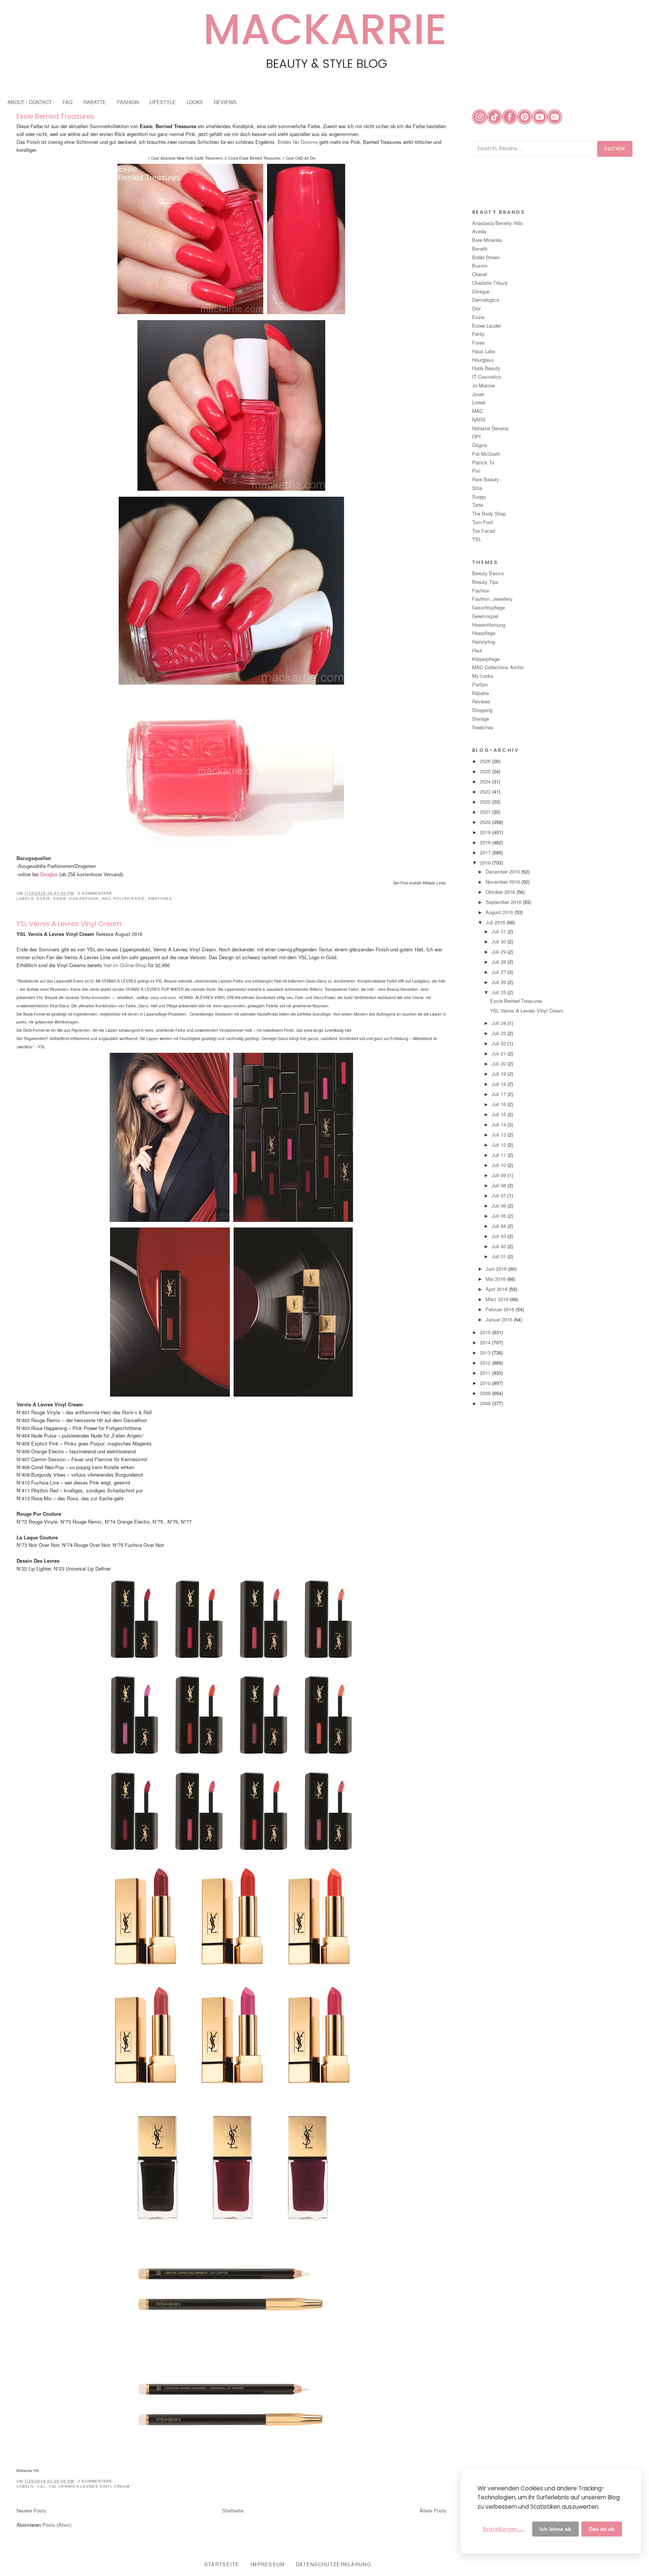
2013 (486, 1352)
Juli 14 (500, 1124)
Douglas (49, 875)
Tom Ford (482, 522)
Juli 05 (500, 1216)
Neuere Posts (31, 2510)
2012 (486, 1363)
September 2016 (504, 902)
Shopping (482, 710)
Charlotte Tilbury (490, 283)
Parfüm (480, 684)
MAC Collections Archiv (498, 667)
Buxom (480, 265)
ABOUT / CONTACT (30, 102)
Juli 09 (500, 1175)
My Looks (483, 676)
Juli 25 (500, 992)
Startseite (233, 2510)
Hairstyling (484, 642)
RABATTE (95, 102)
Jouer (478, 394)
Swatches (160, 899)
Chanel (480, 274)
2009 (486, 1393)
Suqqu (479, 497)
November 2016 (503, 882)
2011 (486, 1373)
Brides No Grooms (298, 142)
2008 (486, 1403)
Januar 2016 (500, 1319)
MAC (478, 411)
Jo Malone (483, 385)
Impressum (268, 2564)
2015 (486, 1332)
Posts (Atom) (57, 2525)
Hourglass (483, 360)
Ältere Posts (433, 2510)
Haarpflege (484, 633)
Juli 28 (500, 962)
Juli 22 (500, 1043)
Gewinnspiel (485, 616)
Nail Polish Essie (123, 899)
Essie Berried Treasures (55, 116)
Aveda (479, 231)
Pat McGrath (486, 454)
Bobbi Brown (486, 257)
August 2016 (500, 912)
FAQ (68, 102)
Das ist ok (602, 2529)
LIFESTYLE (163, 102)
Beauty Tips (485, 582)
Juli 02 (500, 1246)
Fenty (478, 334)
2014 (486, 1342)
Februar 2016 (501, 1309)
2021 (486, 812)
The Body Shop (489, 513)
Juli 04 (500, 1226)
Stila (477, 488)
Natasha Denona (490, 428)
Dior (476, 308)
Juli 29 (500, 952)
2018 (486, 842)
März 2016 (498, 1299)
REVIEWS (225, 102)
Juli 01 (500, 1256)
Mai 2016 (496, 1279)
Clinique (481, 291)
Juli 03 (500, 1236)
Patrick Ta (483, 462)
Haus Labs (484, 351)
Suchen (615, 149)
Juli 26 (500, 982)
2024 (486, 781)
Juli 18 (500, 1084)
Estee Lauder (487, 326)
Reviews (481, 701)
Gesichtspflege (488, 607)
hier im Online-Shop (124, 965)
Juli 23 (500, 1033)
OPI (476, 436)
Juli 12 (500, 1145)
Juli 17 (500, 1094)
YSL (41, 2486)
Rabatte (481, 693)
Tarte (478, 505)
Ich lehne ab (555, 2529)
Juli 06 (500, 1206)
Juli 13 (500, 1135)
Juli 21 (500, 1053)
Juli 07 (500, 1195)
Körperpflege (486, 659)
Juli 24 (500, 1023)
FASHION (128, 102)
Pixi (476, 471)
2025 (486, 771)
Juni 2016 (497, 1269)
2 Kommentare (95, 2481)
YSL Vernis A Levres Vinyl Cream (69, 924)
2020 (486, 822)
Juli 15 (500, 1114)
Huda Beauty (486, 368)
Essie (44, 899)
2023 (486, 791)
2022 (486, 802)
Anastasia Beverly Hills (497, 223)
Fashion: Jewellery (492, 599)
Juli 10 (500, 1165)
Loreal (479, 402)
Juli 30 (500, 941)
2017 (486, 852)
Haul (477, 650)
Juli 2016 (496, 922)
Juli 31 (500, 931)
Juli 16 (500, 1104)
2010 (486, 1383)
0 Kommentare (95, 893)
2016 (486, 862)
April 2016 (497, 1289)
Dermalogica (486, 300)
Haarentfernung (489, 625)
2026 (486, 761)
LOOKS (195, 102)
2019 (486, 832)
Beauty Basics (488, 573)
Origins (480, 445)
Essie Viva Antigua (76, 899)
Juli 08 (500, 1185)
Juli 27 (500, 972)
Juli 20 (500, 1064)
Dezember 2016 (503, 872)
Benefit (480, 249)
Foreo (478, 342)
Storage (481, 719)
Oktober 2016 (501, 892)
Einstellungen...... (504, 2529)
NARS (479, 420)
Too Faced (484, 531)
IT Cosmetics (487, 377)
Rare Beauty (486, 479)
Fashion (481, 590)
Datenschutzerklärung (334, 2564)
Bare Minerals (487, 240)
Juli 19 (500, 1074)
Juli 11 (500, 1155)
